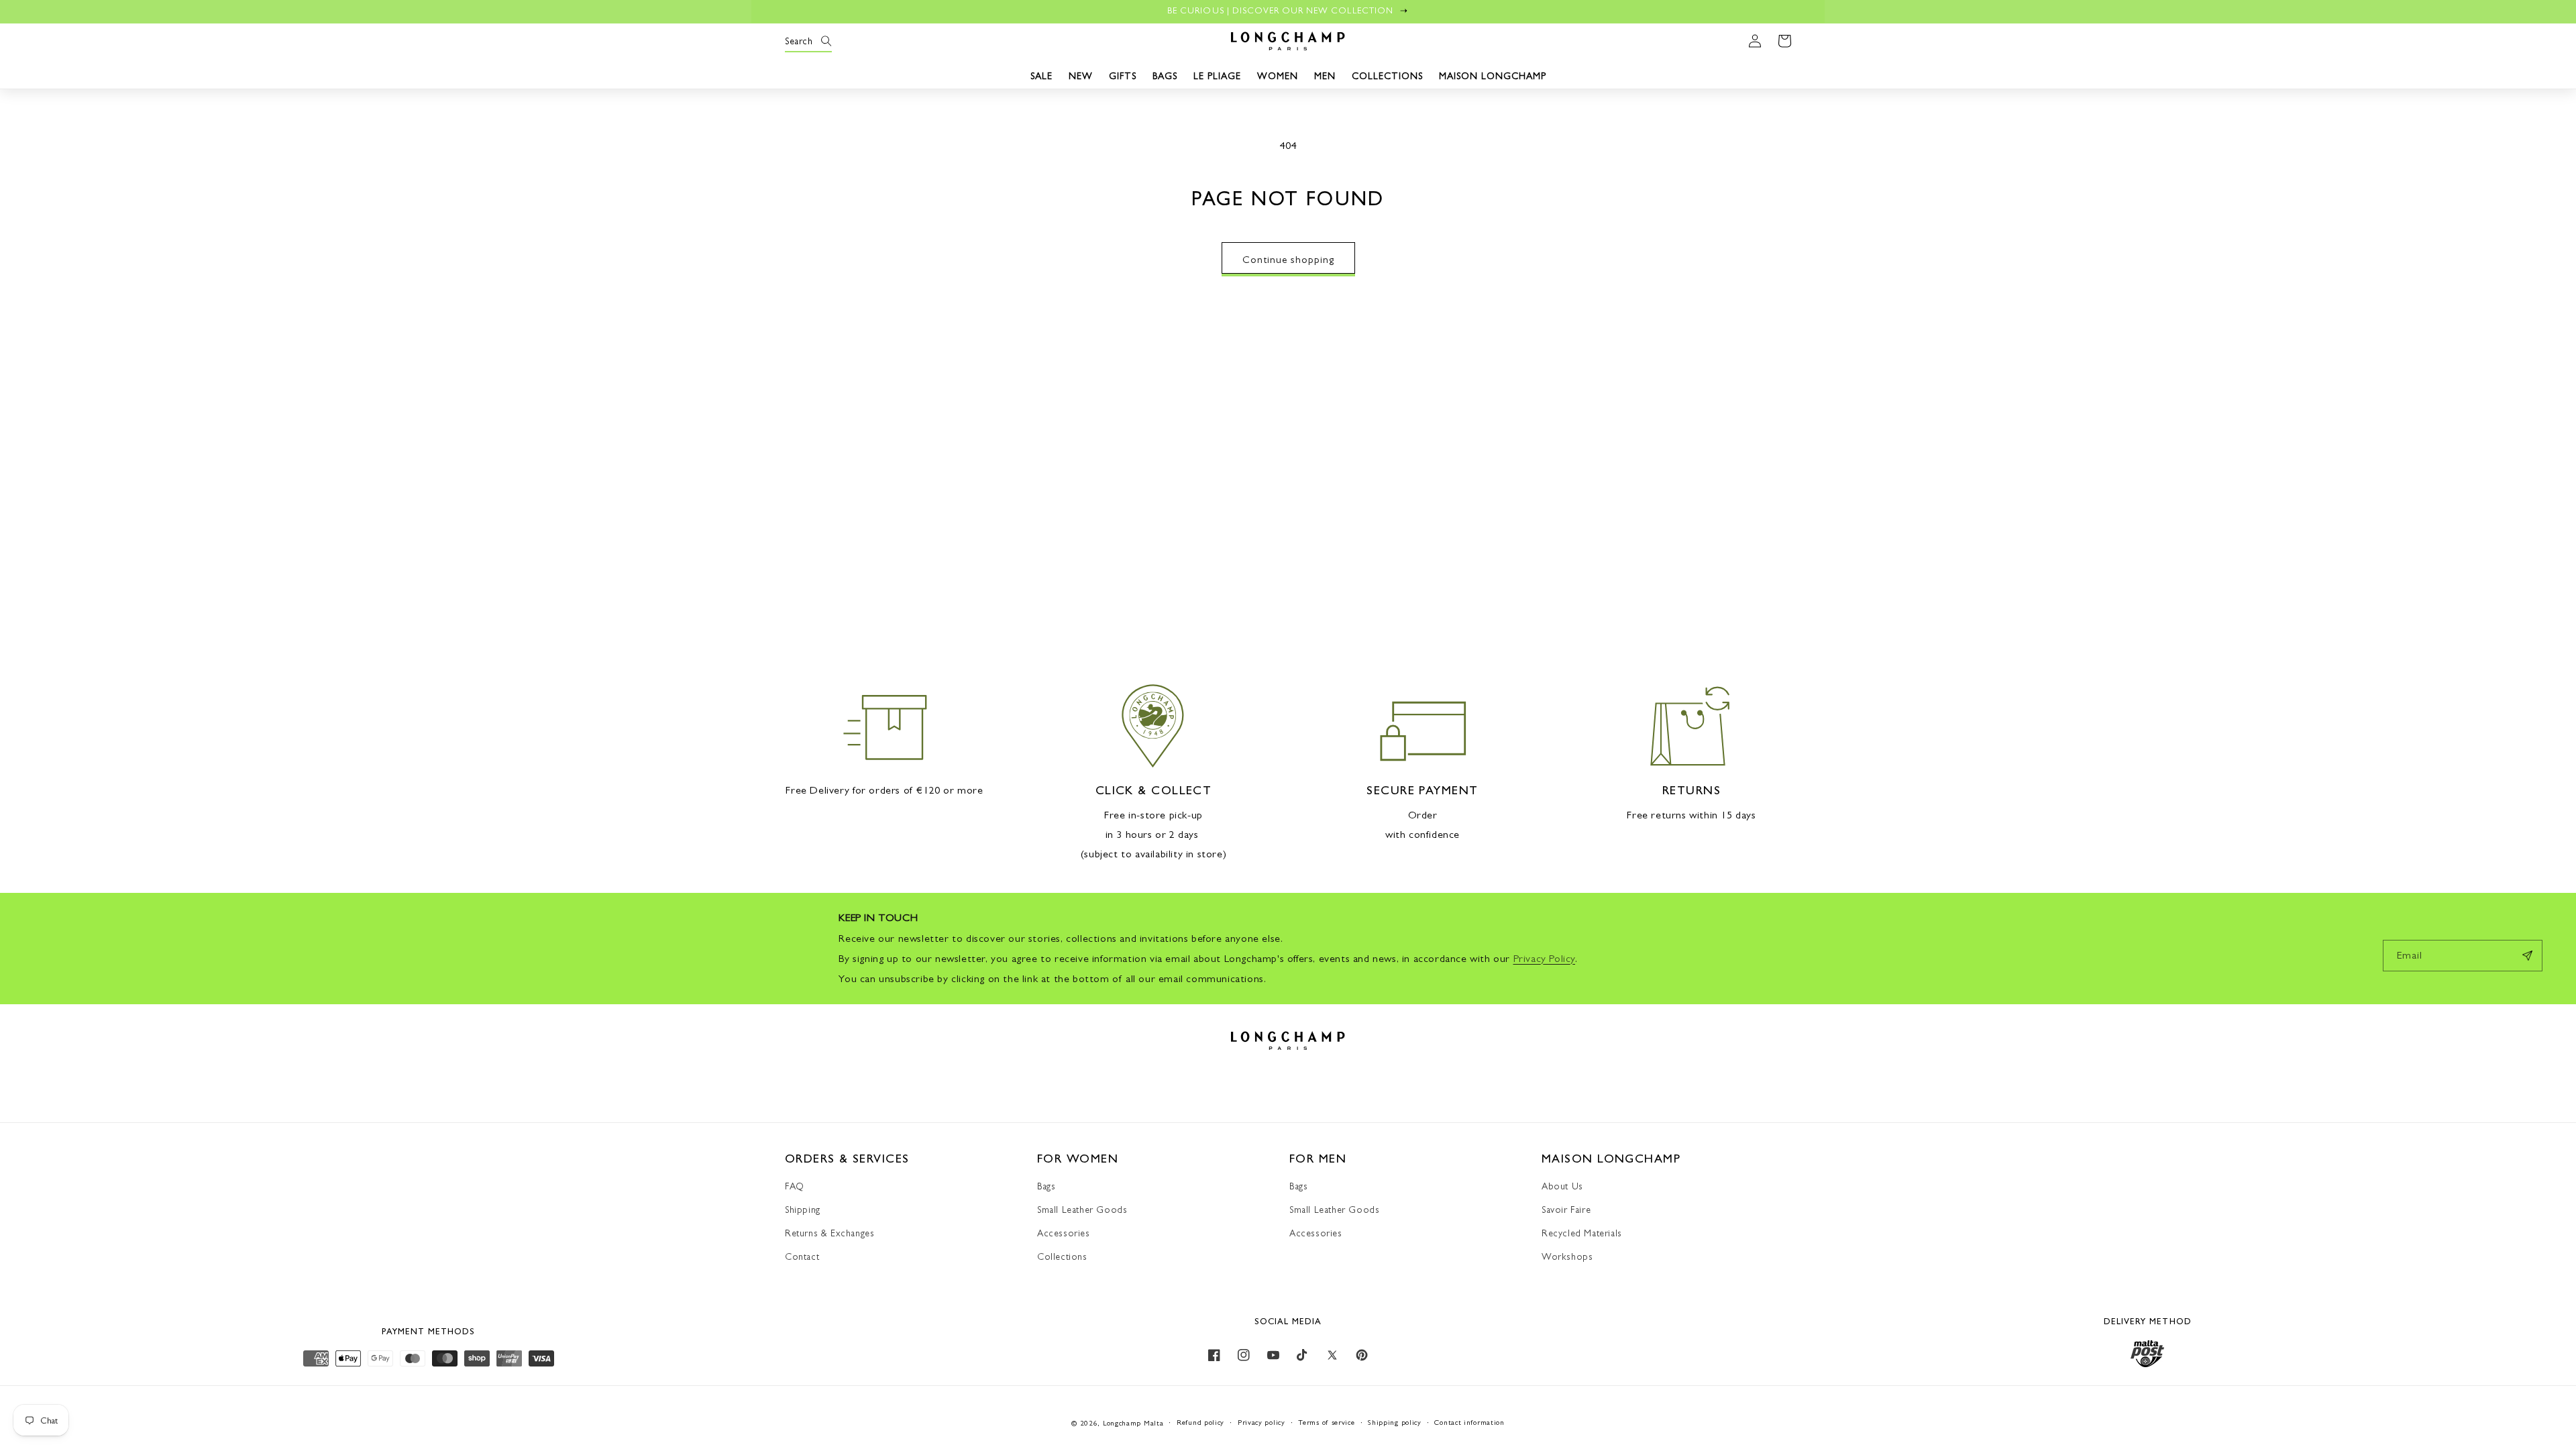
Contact (802, 1256)
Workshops (1567, 1256)
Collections (1062, 1256)
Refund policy (1200, 1423)
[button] (800, 41)
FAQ (795, 1186)
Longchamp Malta (1133, 1423)
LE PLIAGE (1217, 76)
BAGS (1165, 76)
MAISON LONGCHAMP (1493, 76)
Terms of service (1326, 1423)
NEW (1081, 76)
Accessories (1064, 1233)
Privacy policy (1262, 1423)
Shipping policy (1395, 1423)
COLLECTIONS (1387, 76)
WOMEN (1278, 76)
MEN (1325, 76)
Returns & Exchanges (829, 1233)
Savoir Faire (1566, 1210)
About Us (1562, 1186)
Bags (1046, 1186)
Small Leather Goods (1082, 1210)
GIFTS (1123, 76)
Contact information (1469, 1423)
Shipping (803, 1210)
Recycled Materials (1582, 1233)
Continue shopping (1288, 259)
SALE (1041, 76)
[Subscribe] (2527, 956)
